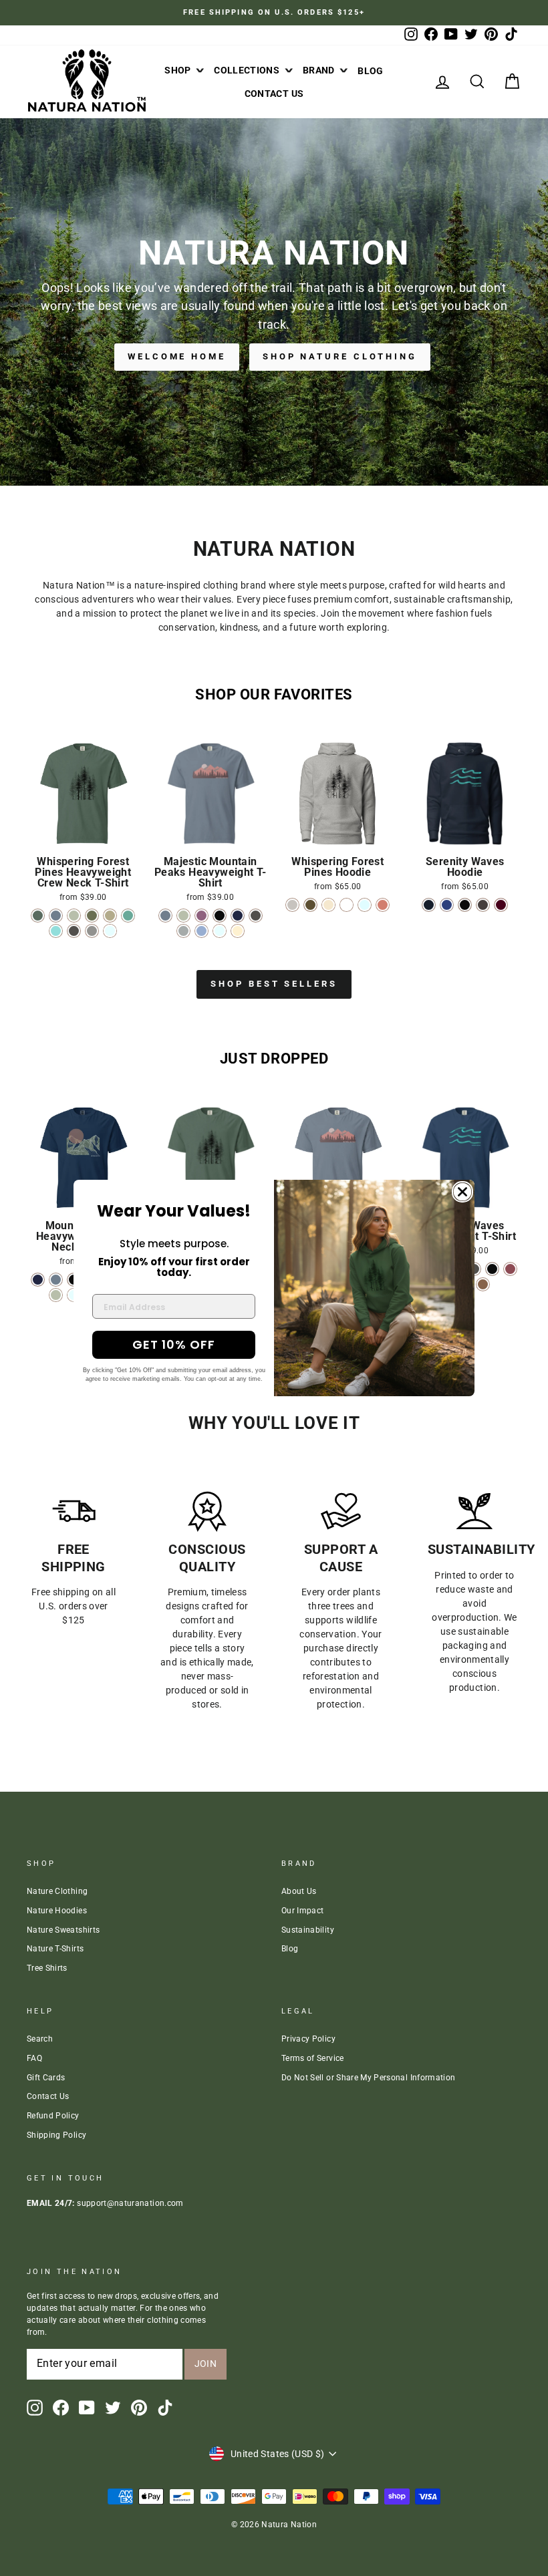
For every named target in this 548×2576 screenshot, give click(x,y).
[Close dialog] (462, 1192)
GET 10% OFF (174, 1344)
